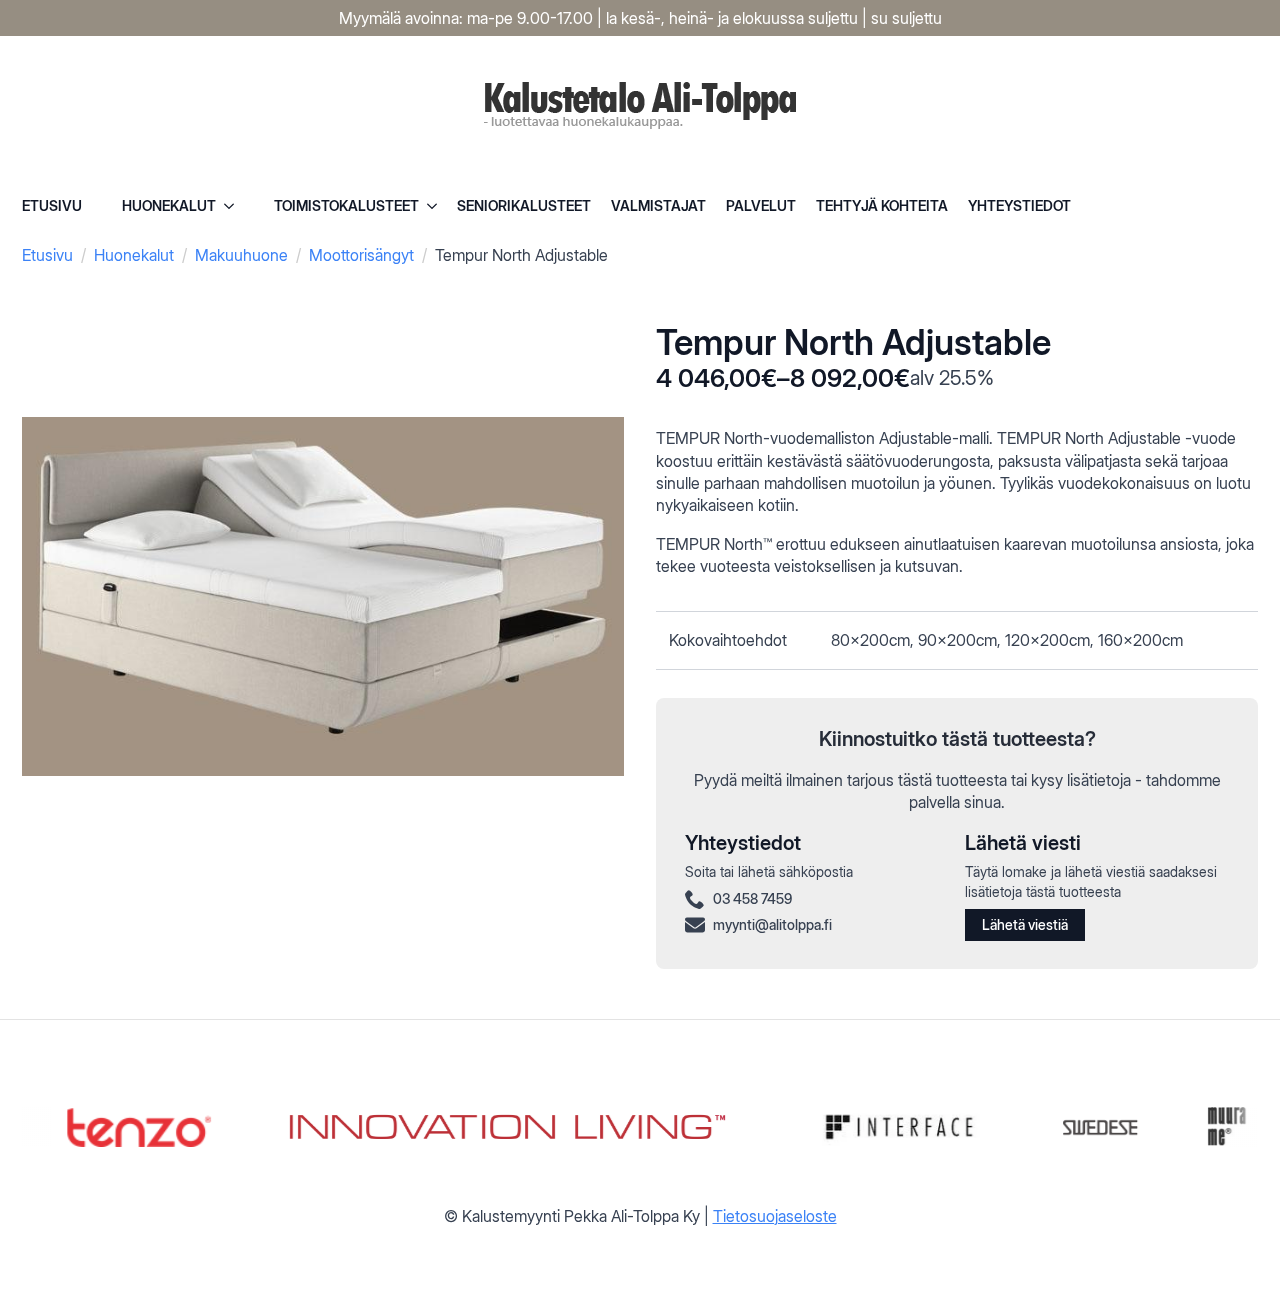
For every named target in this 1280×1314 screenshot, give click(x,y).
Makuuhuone (241, 255)
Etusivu (52, 205)
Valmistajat (658, 205)
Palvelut (761, 205)
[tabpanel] (957, 640)
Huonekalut (169, 205)
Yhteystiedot (1019, 205)
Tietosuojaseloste (775, 1216)
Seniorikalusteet (524, 205)
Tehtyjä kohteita (882, 205)
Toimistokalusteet (346, 205)
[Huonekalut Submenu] (235, 206)
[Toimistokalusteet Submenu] (438, 206)
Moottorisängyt (361, 255)
